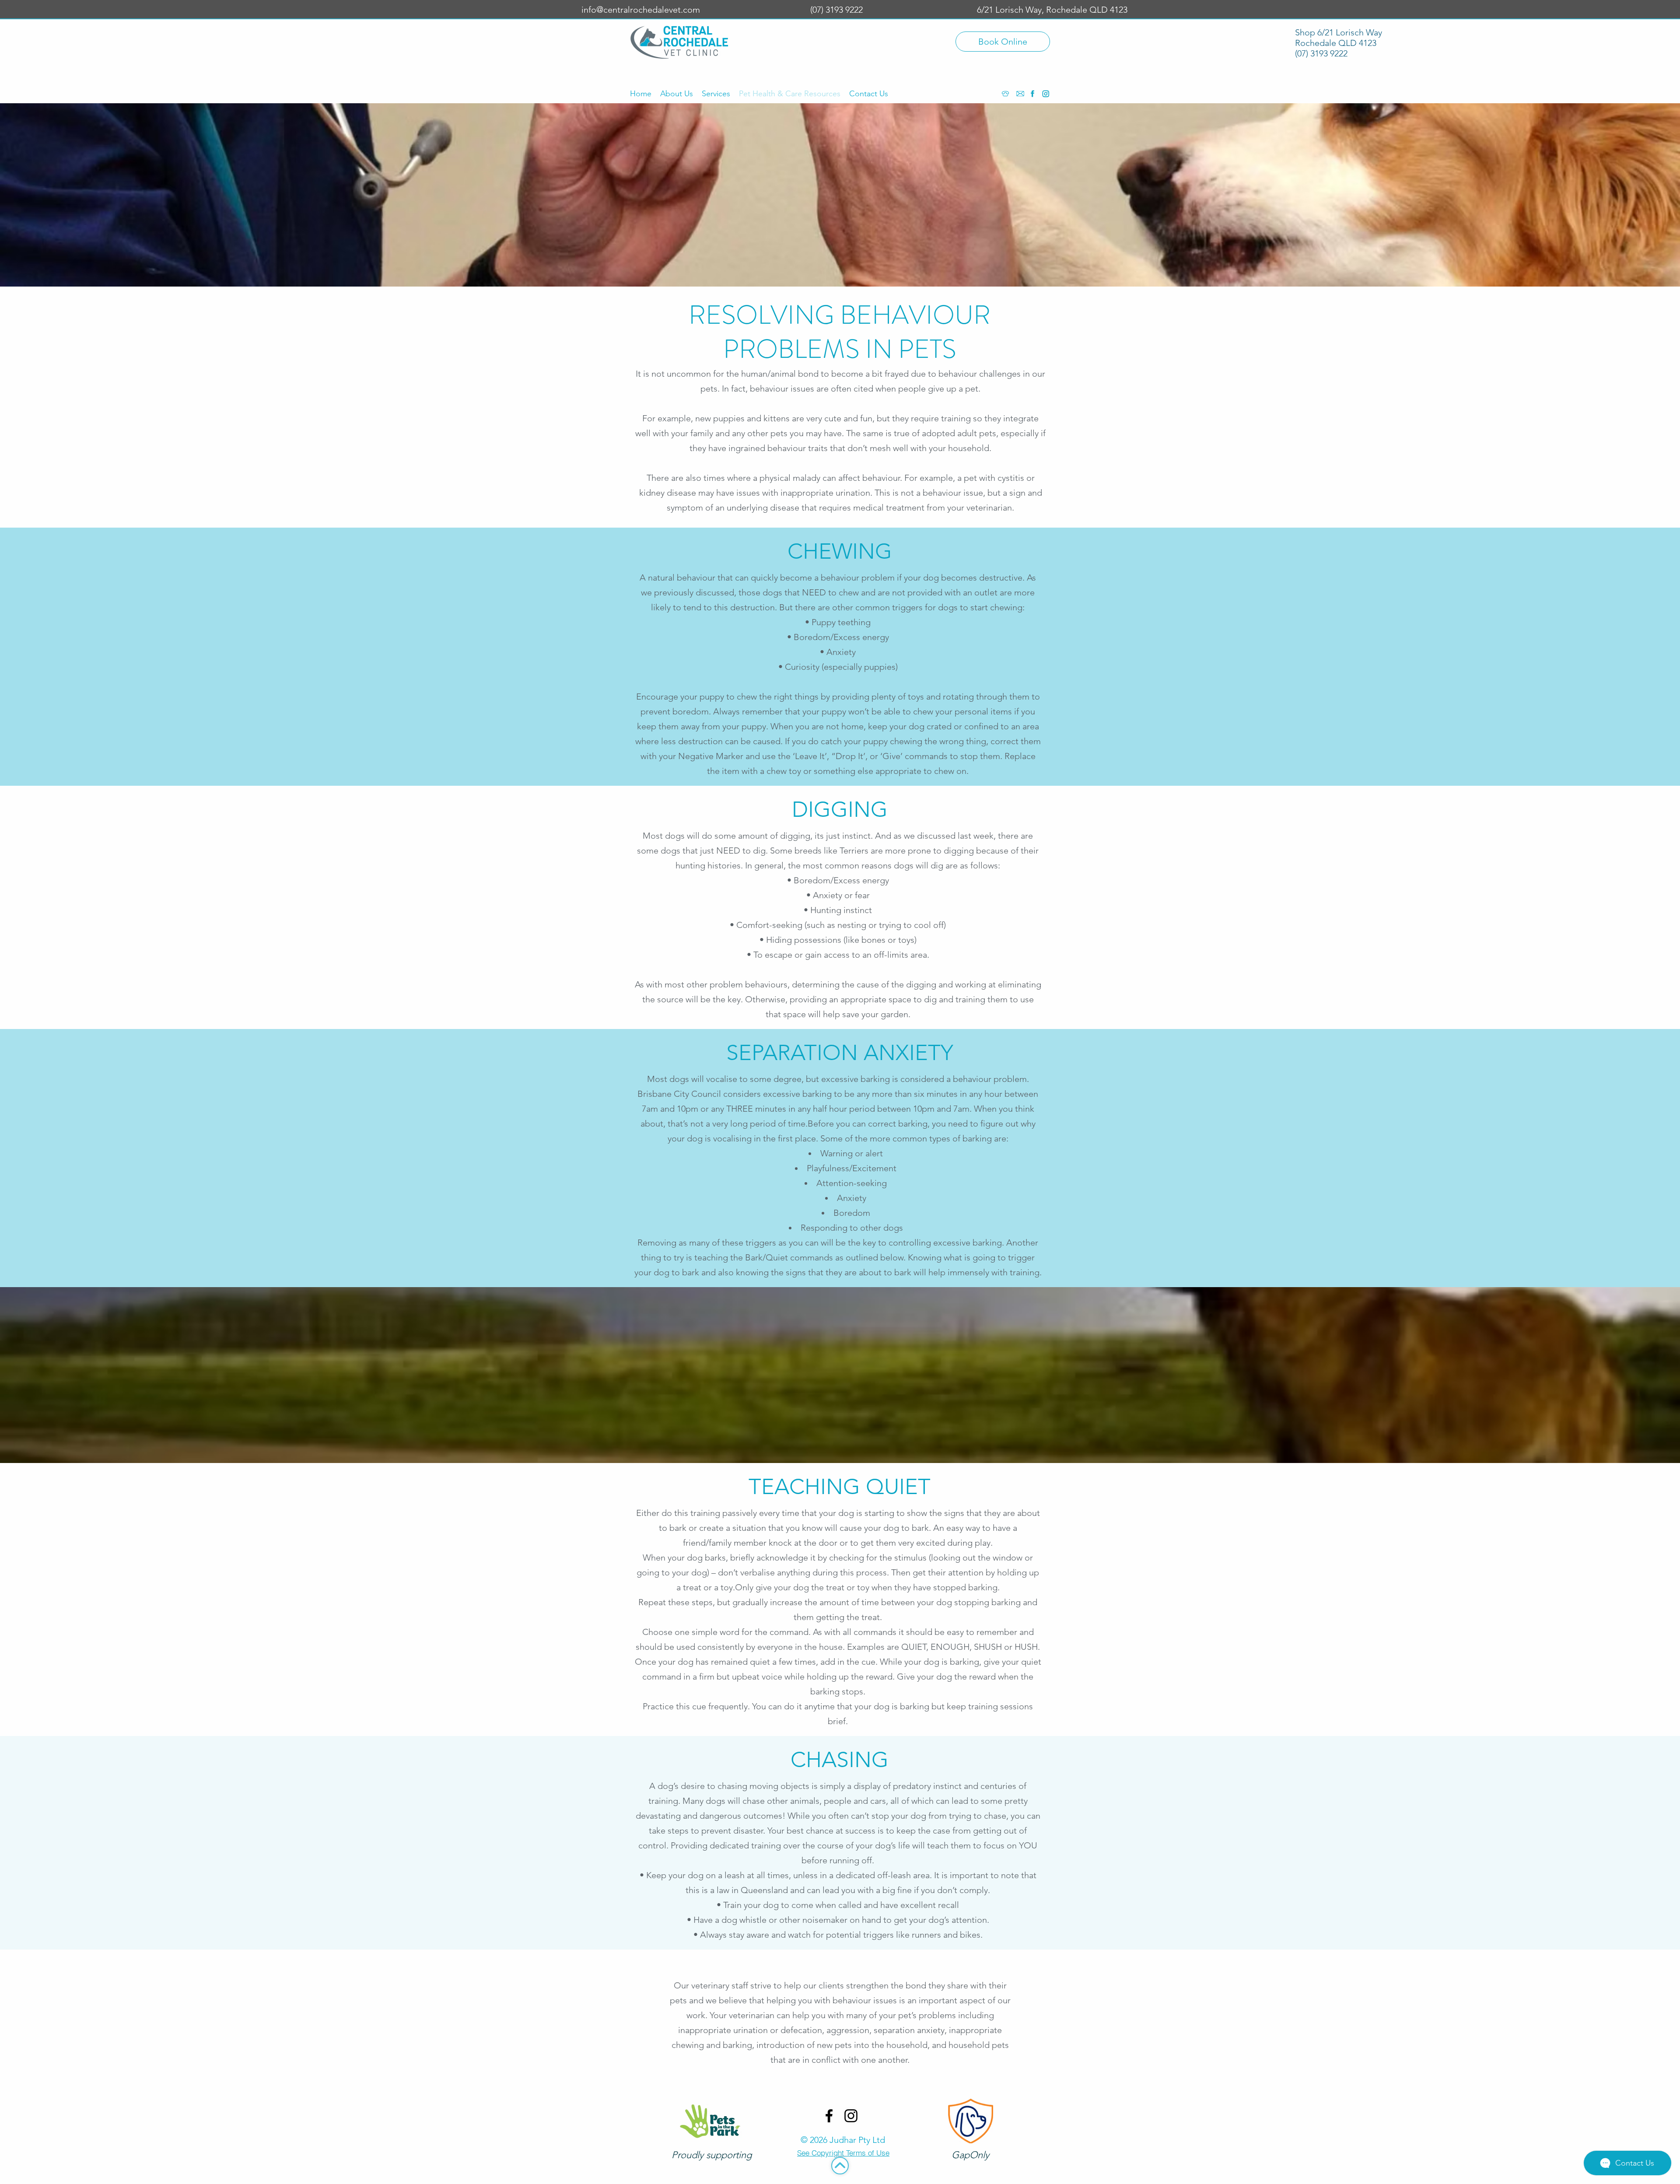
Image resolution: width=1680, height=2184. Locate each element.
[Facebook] (1032, 94)
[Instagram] (1046, 94)
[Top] (840, 2166)
